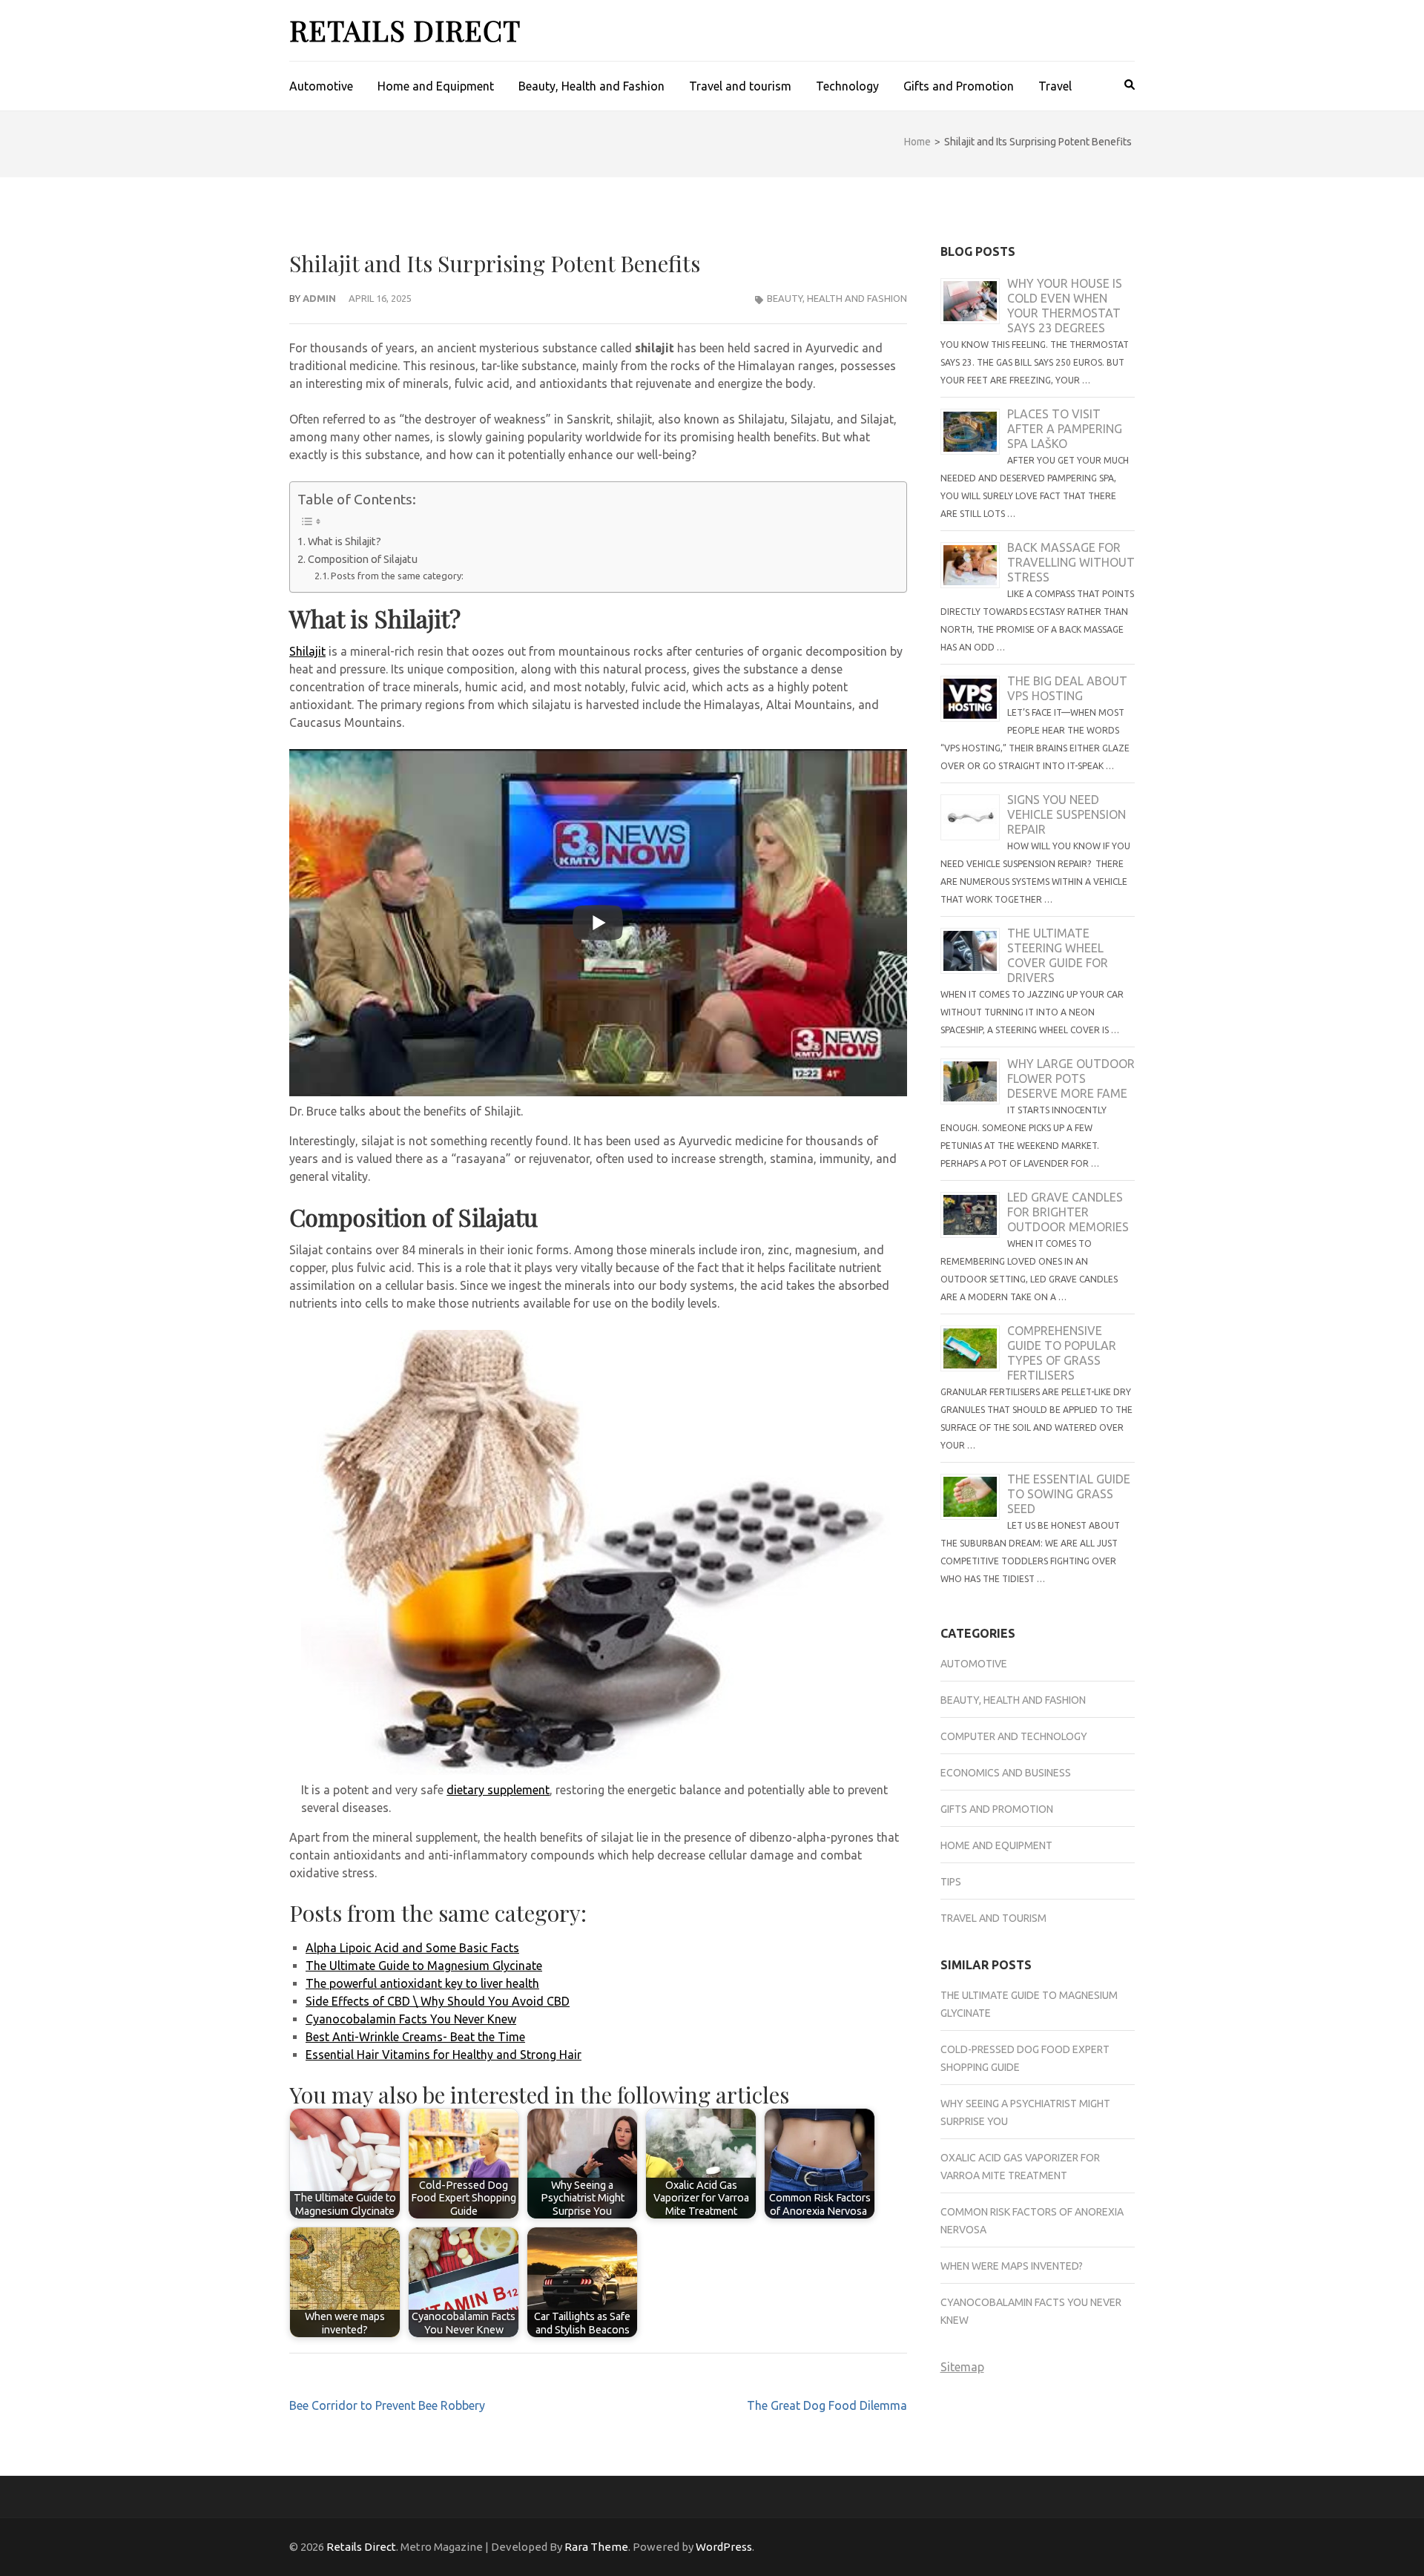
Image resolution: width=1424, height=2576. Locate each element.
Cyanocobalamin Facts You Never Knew (411, 2019)
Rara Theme (596, 2547)
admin (319, 298)
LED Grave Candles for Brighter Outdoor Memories (1068, 1212)
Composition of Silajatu (363, 559)
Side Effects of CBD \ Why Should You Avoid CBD (438, 2001)
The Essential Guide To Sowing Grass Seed (1069, 1494)
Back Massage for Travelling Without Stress (1071, 562)
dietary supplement (498, 1790)
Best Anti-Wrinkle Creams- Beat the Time (415, 2037)
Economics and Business (1006, 1773)
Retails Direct (405, 30)
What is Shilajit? (345, 541)
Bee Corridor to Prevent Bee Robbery (387, 2405)
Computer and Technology (1014, 1736)
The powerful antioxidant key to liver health (422, 1983)
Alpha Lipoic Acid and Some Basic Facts (412, 1948)
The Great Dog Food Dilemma (827, 2405)
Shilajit (307, 651)
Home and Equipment (436, 86)
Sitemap (962, 2367)
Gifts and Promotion (959, 86)
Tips (951, 1882)
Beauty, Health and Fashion (591, 86)
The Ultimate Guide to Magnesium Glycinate (424, 1966)
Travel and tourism (740, 86)
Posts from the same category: (397, 576)
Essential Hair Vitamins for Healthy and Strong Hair (444, 2055)
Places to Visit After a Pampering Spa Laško (1065, 429)
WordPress (724, 2547)
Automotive (321, 86)
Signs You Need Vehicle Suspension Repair (1067, 814)
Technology (847, 86)
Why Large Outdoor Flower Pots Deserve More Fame (1071, 1078)
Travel (1055, 86)
